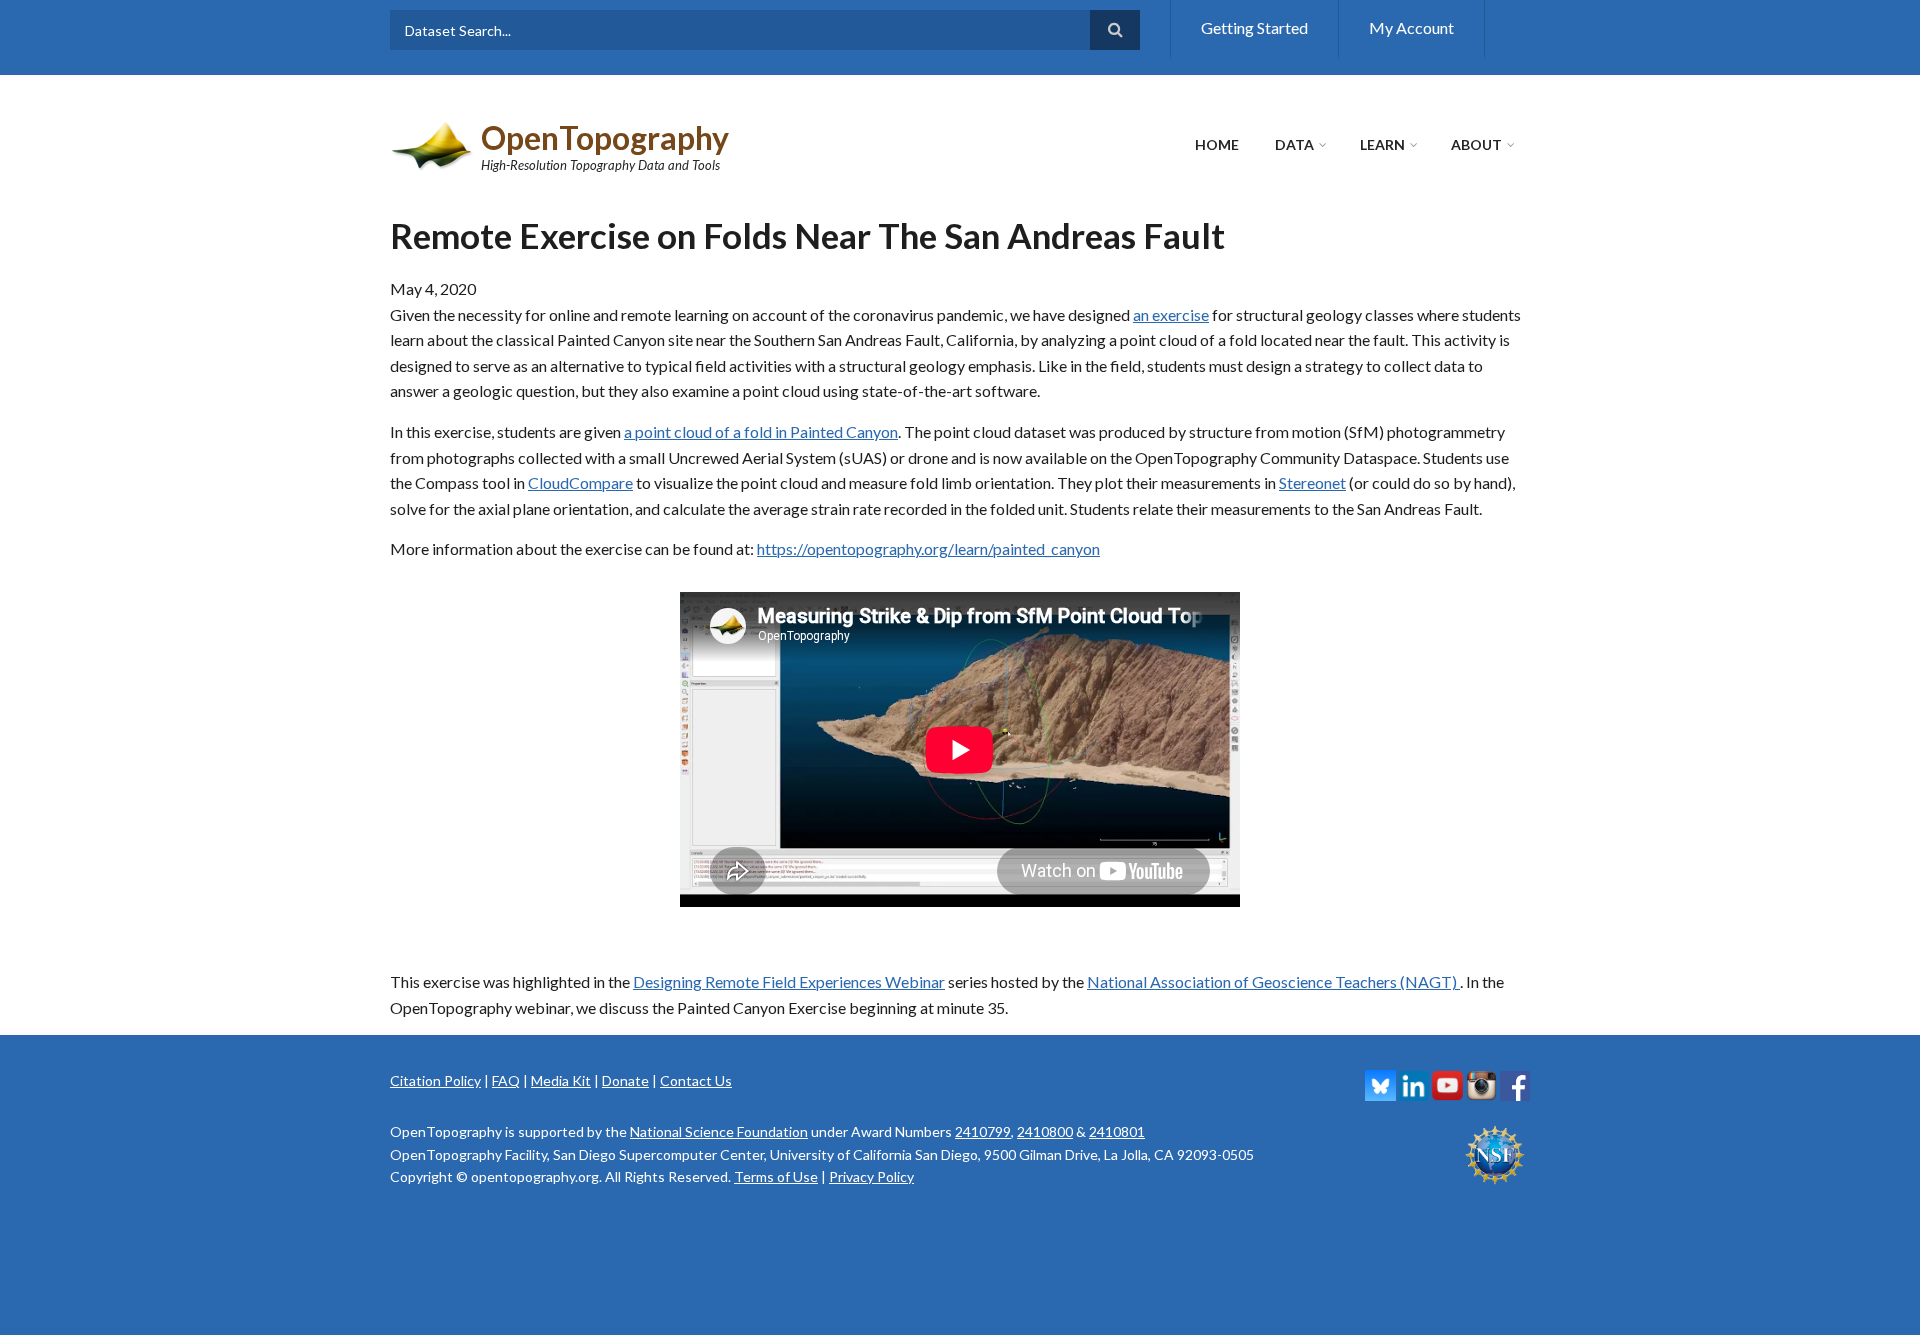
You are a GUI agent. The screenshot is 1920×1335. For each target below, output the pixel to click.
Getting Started (1254, 27)
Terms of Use (776, 1176)
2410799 (983, 1131)
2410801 (1117, 1131)
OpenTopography (605, 137)
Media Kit (561, 1080)
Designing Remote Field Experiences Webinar (789, 981)
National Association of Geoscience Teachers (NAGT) (1273, 981)
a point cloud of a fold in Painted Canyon (761, 431)
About (1476, 144)
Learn (1382, 144)
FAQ (506, 1080)
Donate (625, 1080)
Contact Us (696, 1080)
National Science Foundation (719, 1131)
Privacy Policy (871, 1176)
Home (1217, 144)
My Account (1411, 27)
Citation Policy (435, 1080)
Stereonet (1312, 482)
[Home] (433, 143)
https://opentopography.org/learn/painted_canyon (928, 548)
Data (1294, 144)
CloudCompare (580, 482)
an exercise (1171, 314)
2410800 (1045, 1131)
